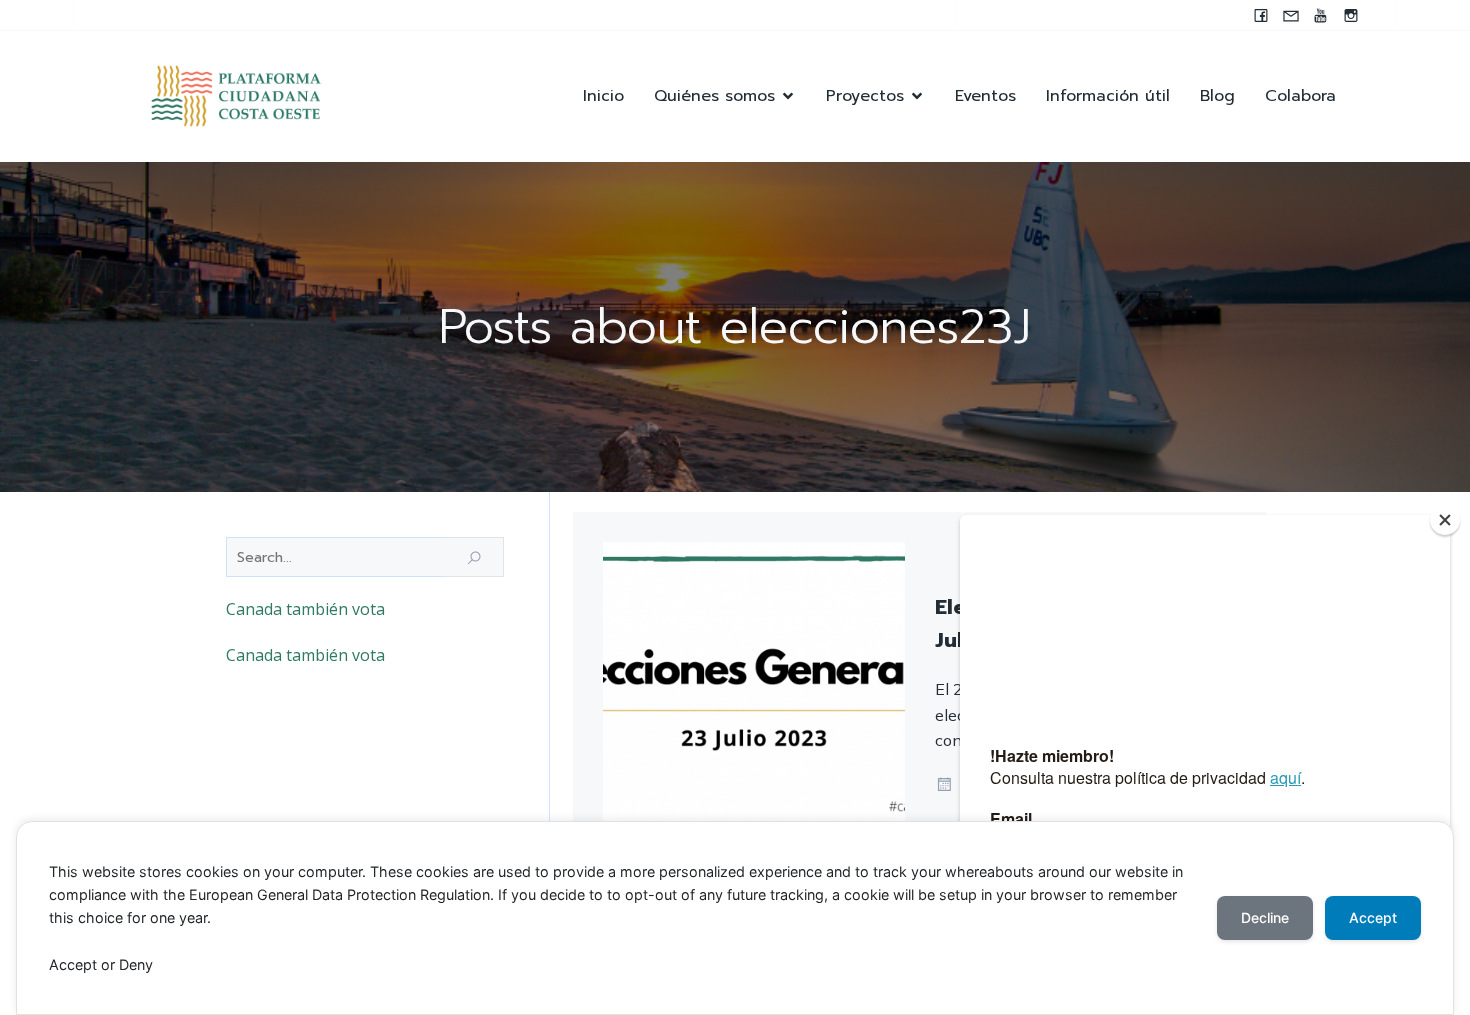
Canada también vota (305, 609)
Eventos (985, 96)
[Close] (1445, 520)
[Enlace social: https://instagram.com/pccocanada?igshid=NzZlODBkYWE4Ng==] (1351, 15)
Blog (1217, 96)
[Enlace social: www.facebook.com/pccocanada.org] (1261, 15)
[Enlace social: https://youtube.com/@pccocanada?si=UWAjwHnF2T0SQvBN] (1321, 15)
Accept (1373, 917)
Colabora (1300, 96)
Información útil (1108, 96)
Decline (1265, 917)
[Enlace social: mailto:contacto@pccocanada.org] (1291, 15)
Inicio (603, 96)
